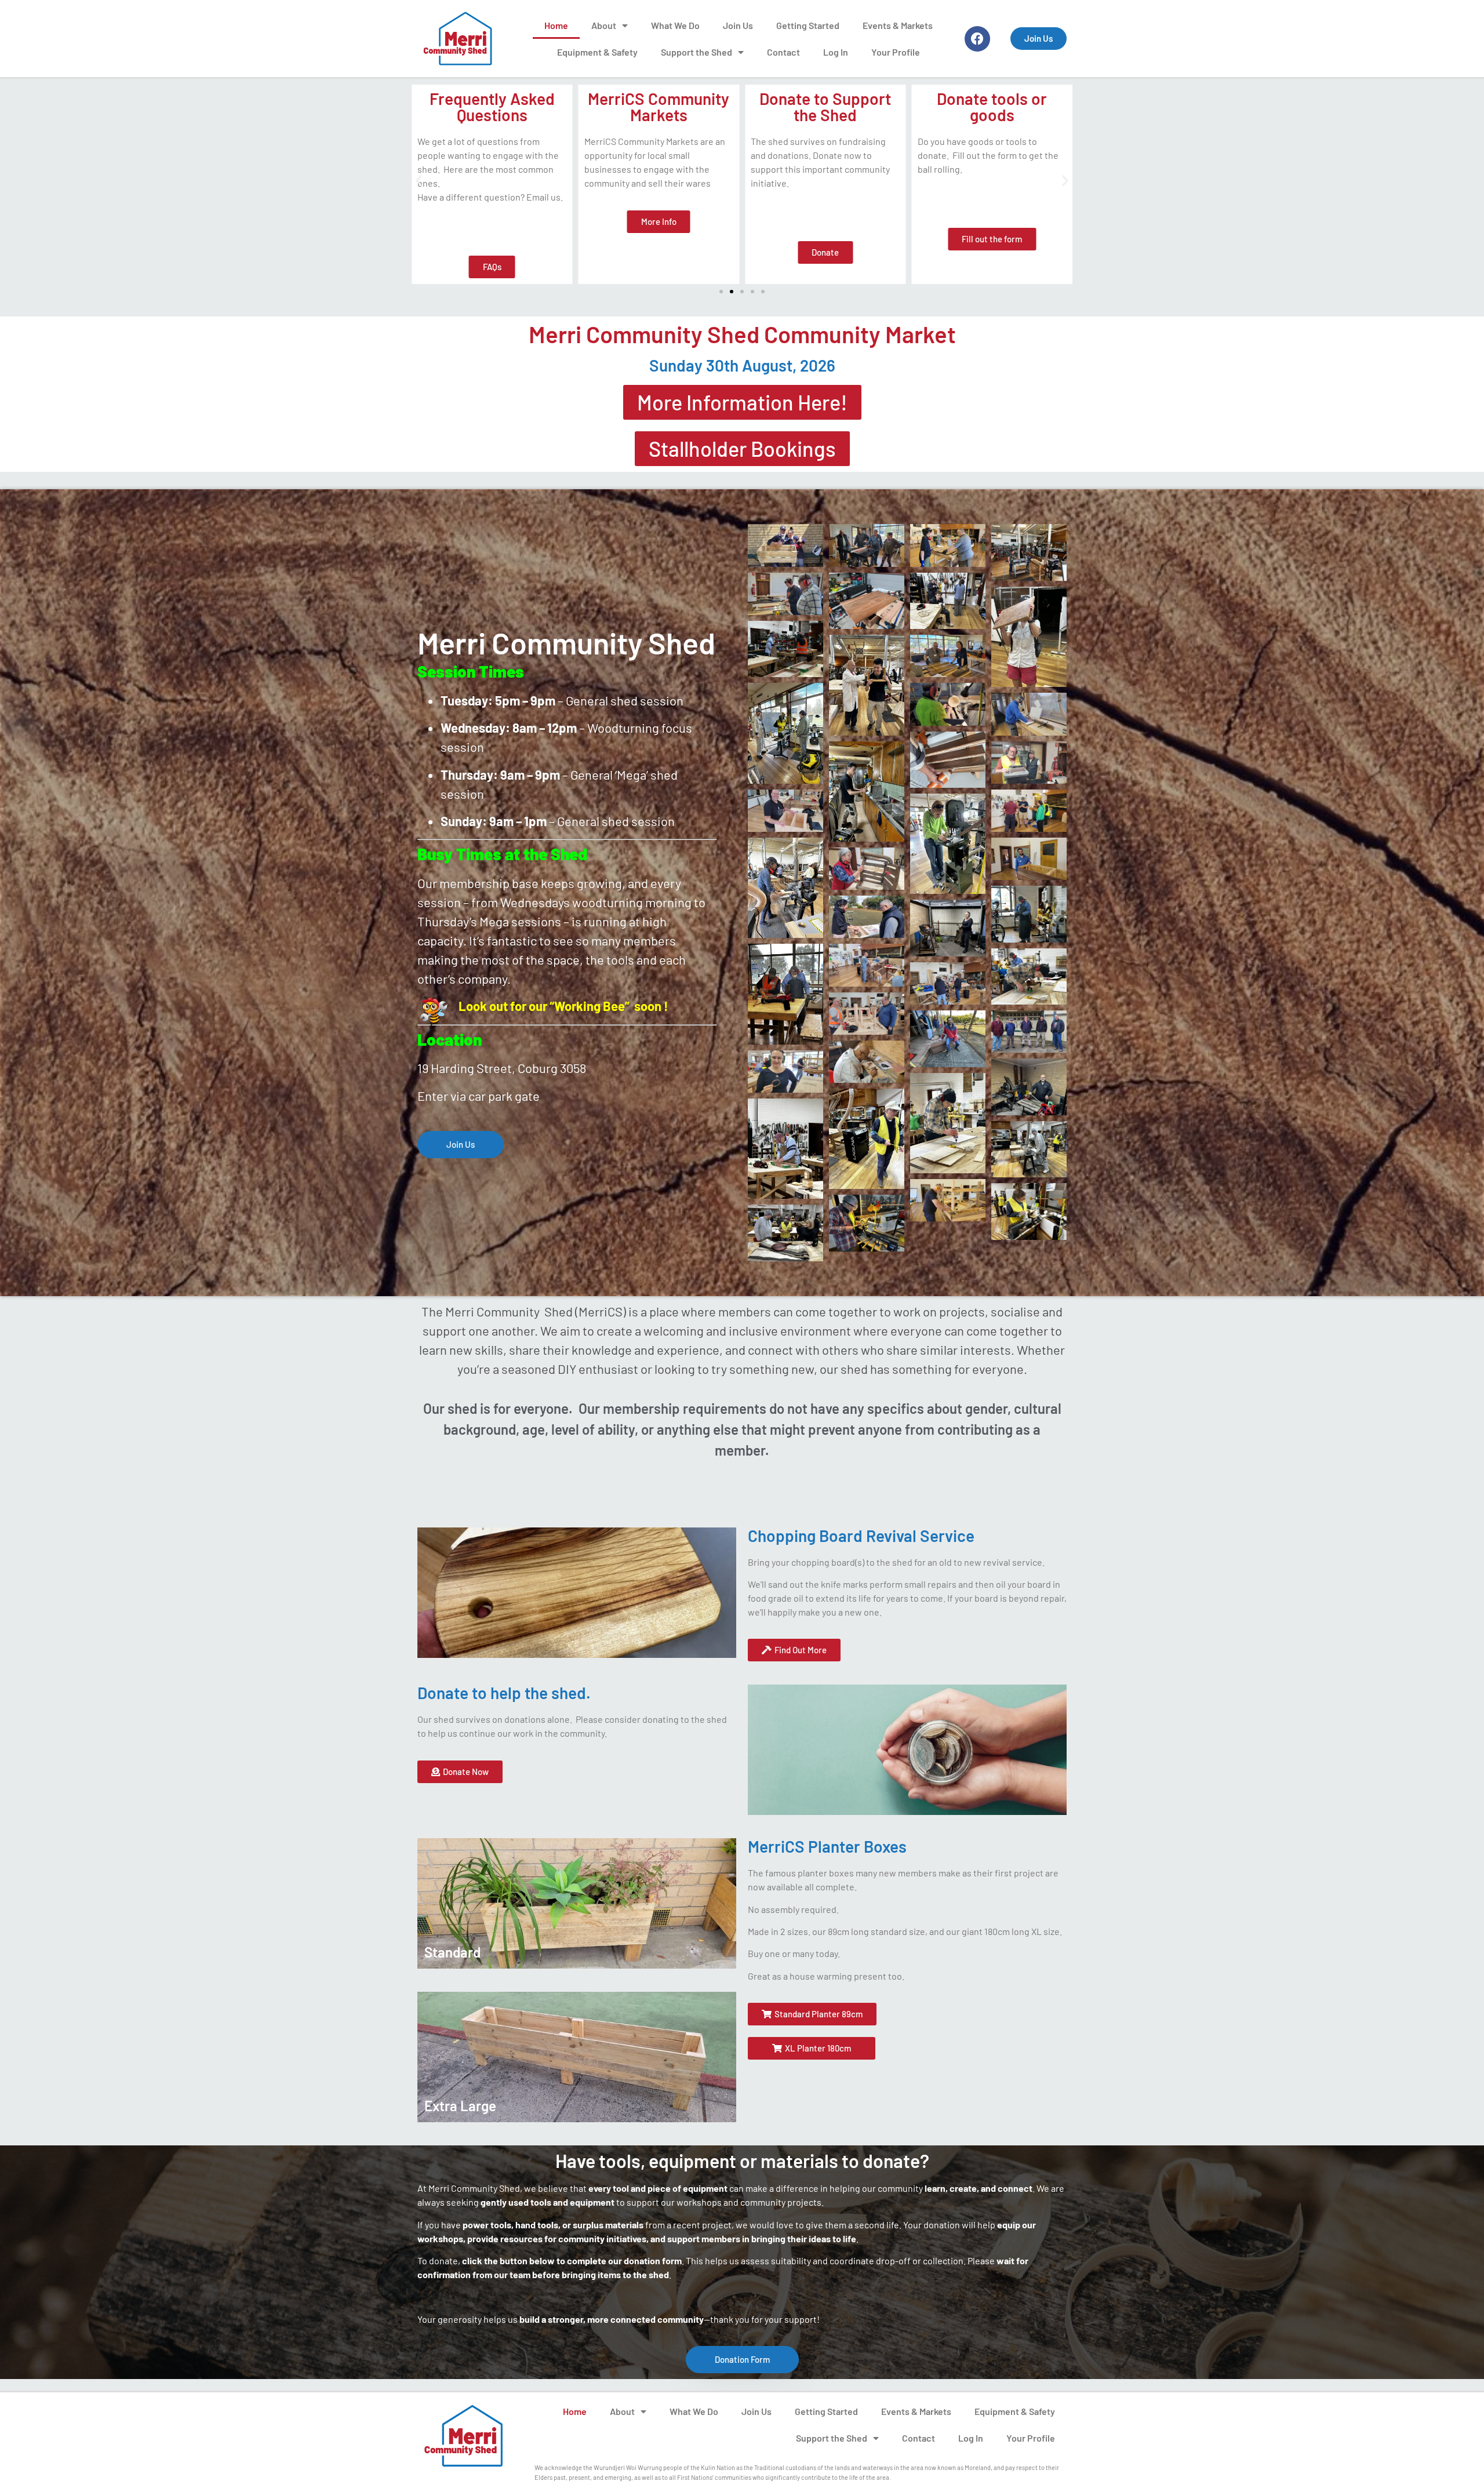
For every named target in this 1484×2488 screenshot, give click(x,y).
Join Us (738, 25)
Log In (836, 52)
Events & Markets (898, 25)
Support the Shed (696, 52)
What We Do (675, 25)
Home (556, 25)
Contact (783, 52)
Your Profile (896, 52)
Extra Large (460, 2106)
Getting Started (808, 25)
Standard (452, 1952)
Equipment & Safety (597, 52)
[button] (419, 181)
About (604, 25)
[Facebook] (977, 39)
